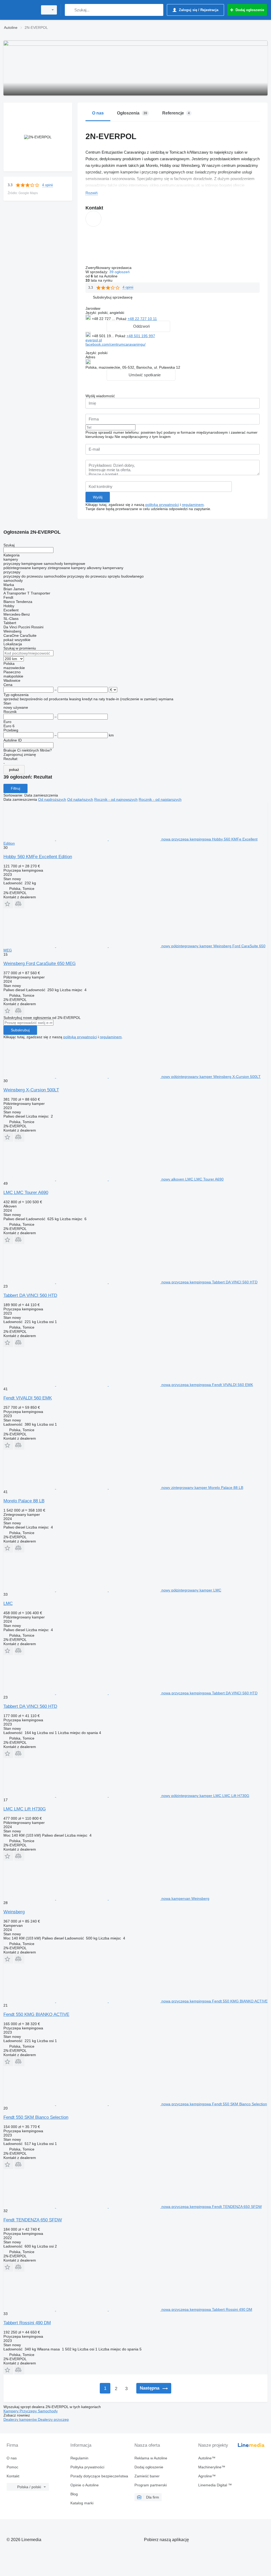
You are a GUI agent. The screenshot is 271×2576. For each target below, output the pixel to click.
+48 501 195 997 (141, 336)
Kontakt (13, 2476)
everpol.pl (94, 340)
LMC (8, 1603)
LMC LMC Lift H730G (25, 1809)
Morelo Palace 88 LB (24, 1501)
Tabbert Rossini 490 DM (27, 2323)
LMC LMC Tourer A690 (26, 1193)
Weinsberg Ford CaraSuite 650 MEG (40, 964)
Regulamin (79, 2458)
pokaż (14, 770)
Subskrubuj (20, 1030)
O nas (12, 2458)
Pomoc (12, 2467)
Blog (74, 2494)
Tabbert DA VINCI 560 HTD (30, 1295)
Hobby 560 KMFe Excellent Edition (38, 857)
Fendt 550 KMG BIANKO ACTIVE (36, 2014)
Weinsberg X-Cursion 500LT (31, 1090)
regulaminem (193, 505)
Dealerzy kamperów (21, 2419)
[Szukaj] (70, 10)
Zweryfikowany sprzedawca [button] (109, 268)
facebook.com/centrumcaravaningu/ (116, 344)
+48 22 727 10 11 (142, 319)
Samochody (48, 2411)
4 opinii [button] (48, 185)
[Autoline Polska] (20, 10)
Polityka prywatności (87, 2467)
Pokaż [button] (122, 319)
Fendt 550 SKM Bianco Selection (36, 2117)
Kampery (12, 2411)
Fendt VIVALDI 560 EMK (28, 1398)
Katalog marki (82, 2503)
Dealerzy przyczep (53, 2419)
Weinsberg (14, 1912)
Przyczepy (29, 2411)
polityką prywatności (162, 505)
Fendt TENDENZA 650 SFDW (33, 2220)
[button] (113, 297)
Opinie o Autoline (85, 2485)
